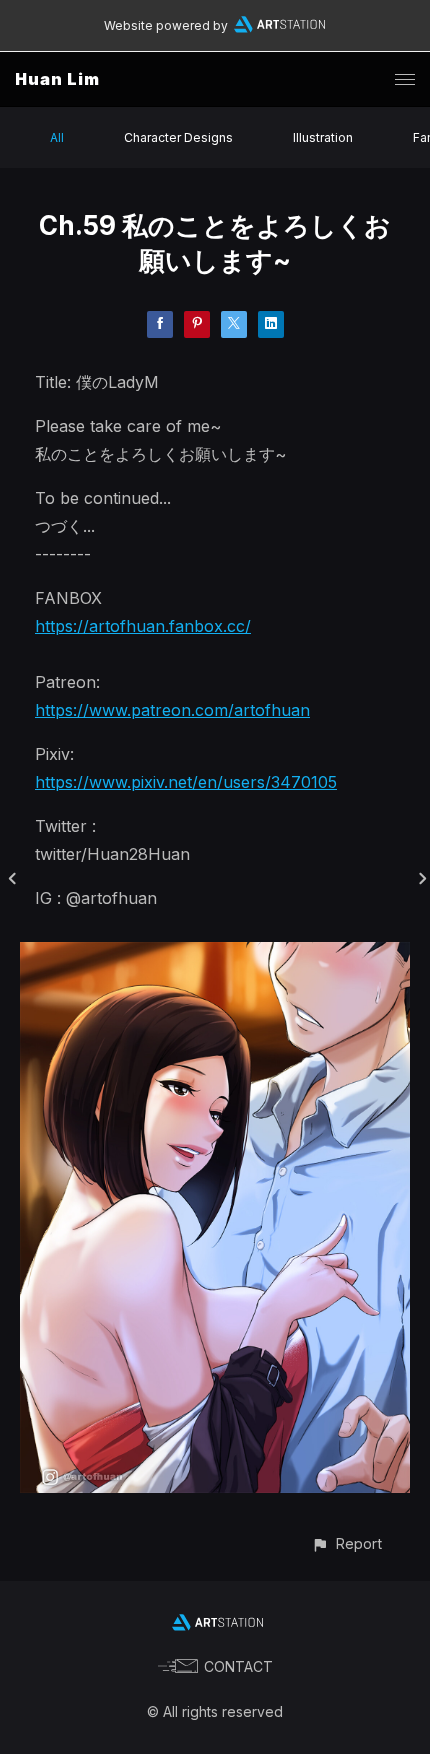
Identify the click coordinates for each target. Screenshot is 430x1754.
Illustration (323, 137)
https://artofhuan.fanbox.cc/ (143, 626)
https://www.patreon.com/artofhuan (172, 710)
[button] (346, 1543)
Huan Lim (57, 79)
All (57, 137)
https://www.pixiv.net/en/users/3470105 (186, 782)
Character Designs (178, 137)
